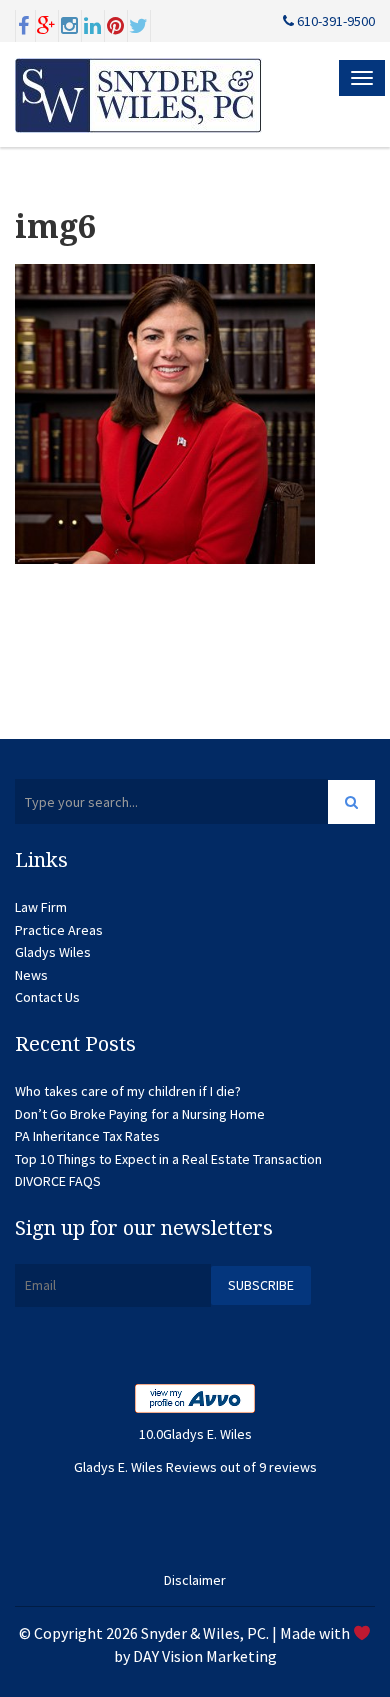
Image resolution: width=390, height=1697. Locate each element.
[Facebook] (24, 24)
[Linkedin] (93, 24)
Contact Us (47, 997)
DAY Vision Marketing (205, 1656)
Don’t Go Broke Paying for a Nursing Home (140, 1114)
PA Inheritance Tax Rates (87, 1136)
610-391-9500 (334, 21)
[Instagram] (70, 24)
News (31, 975)
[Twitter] (139, 24)
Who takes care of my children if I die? (128, 1091)
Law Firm (41, 907)
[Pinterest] (116, 24)
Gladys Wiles (53, 952)
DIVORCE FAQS (58, 1181)
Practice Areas (59, 930)
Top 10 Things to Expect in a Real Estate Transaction (168, 1159)
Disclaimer (195, 1580)
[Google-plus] (47, 24)
